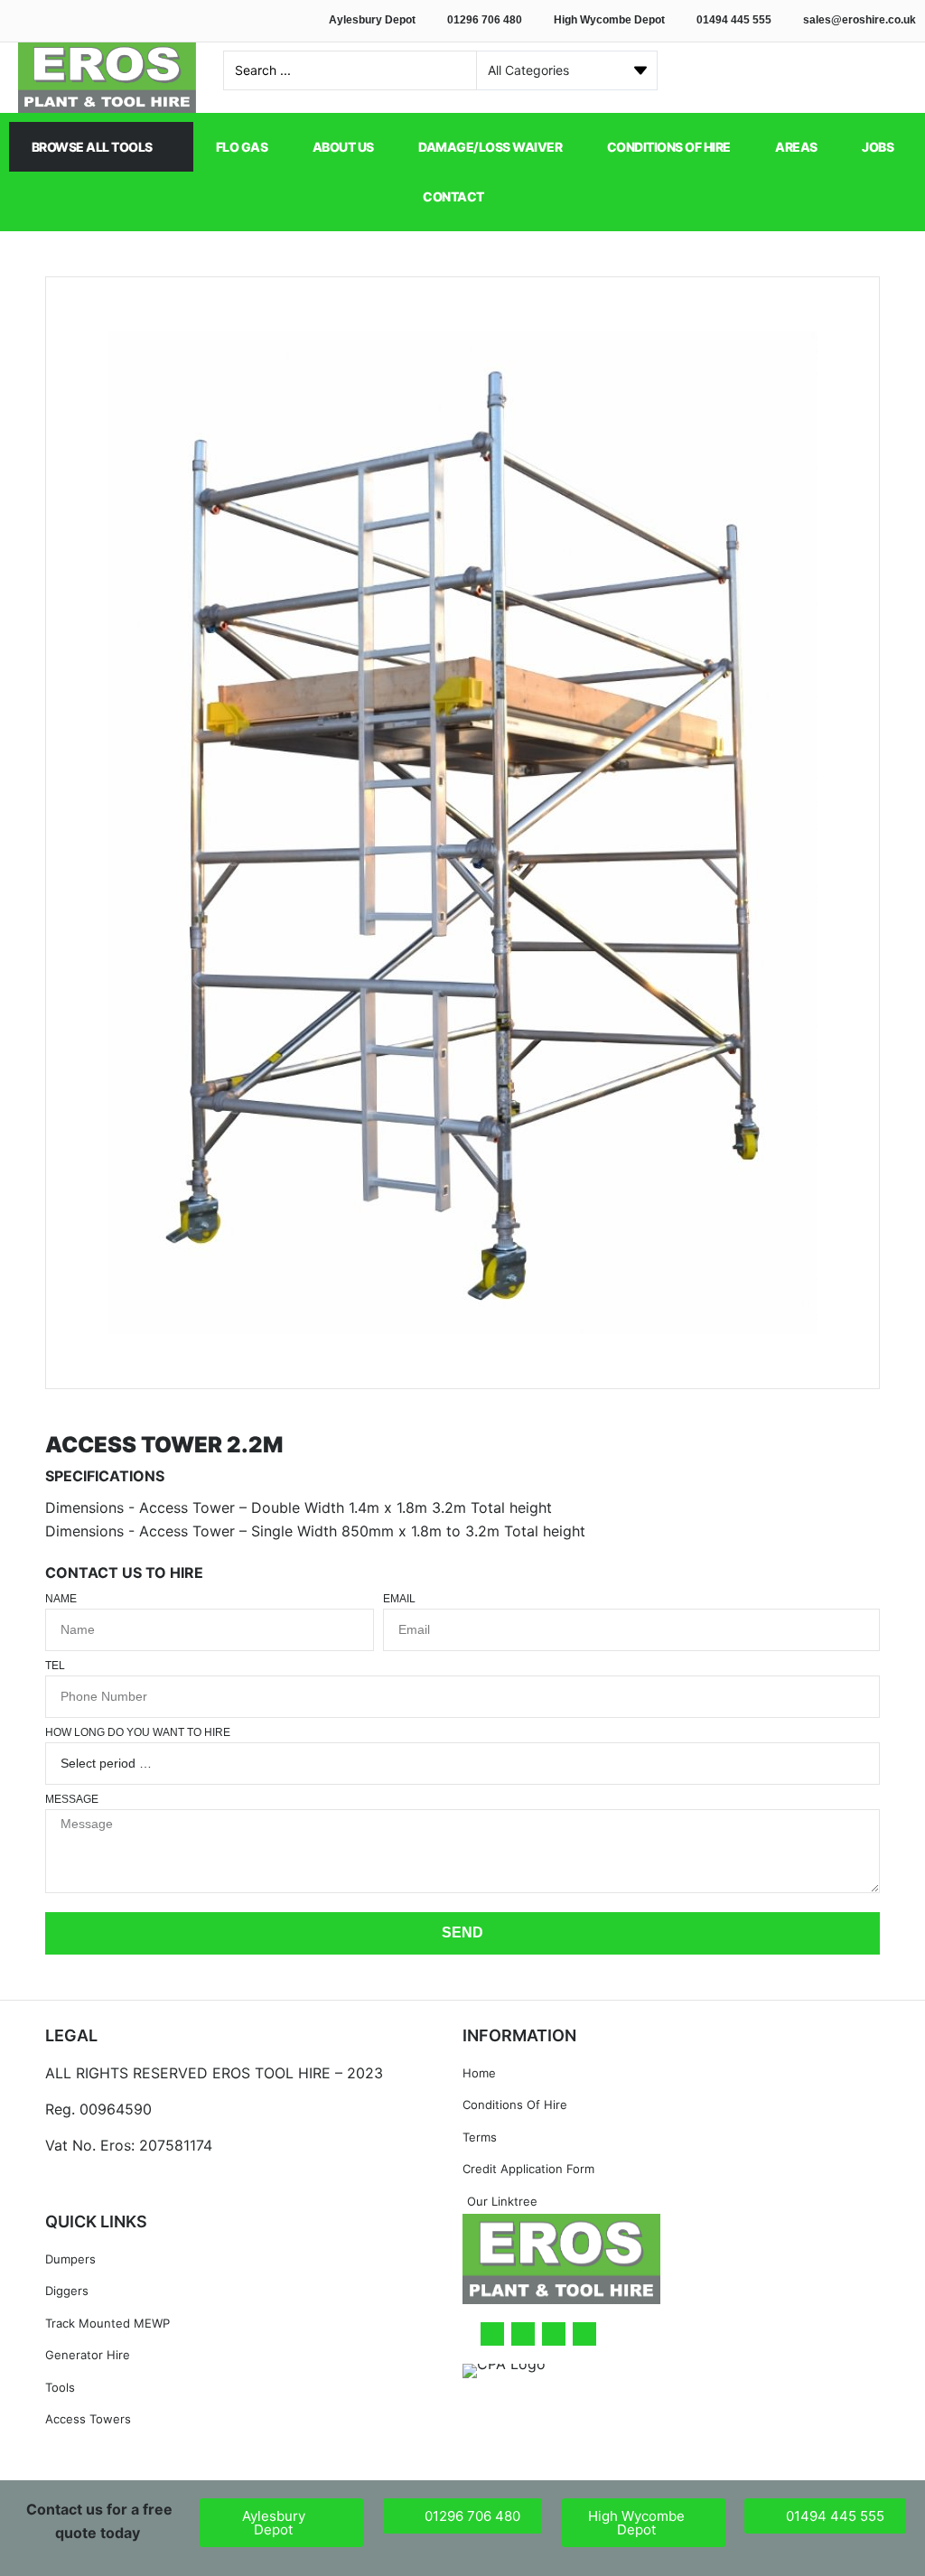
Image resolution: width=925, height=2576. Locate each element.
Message (72, 1800)
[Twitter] (523, 2334)
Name (61, 1599)
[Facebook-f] (492, 2334)
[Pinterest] (584, 2334)
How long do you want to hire (138, 1733)
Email (399, 1599)
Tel (55, 1666)
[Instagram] (554, 2334)
